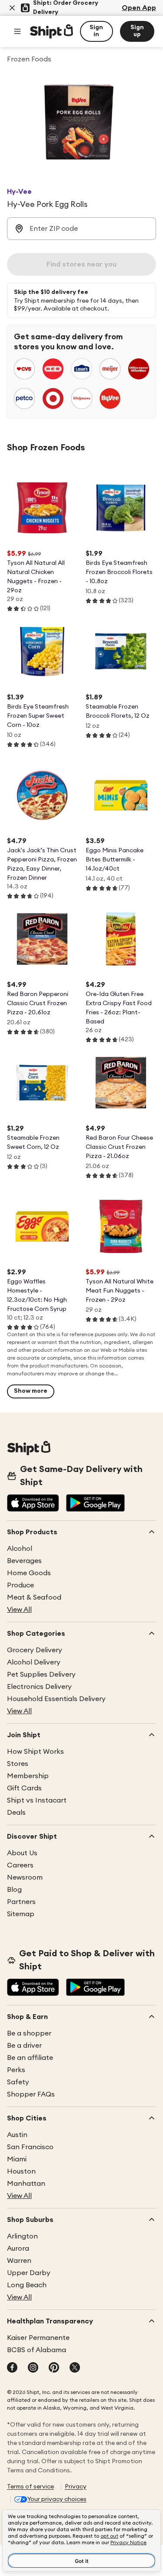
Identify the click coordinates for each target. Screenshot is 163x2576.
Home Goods (29, 1573)
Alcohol (20, 1549)
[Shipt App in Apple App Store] (33, 1504)
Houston (21, 2171)
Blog (14, 1890)
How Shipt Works (35, 1752)
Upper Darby (29, 2273)
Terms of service (30, 2487)
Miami (17, 2159)
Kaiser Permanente (38, 2338)
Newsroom (25, 1877)
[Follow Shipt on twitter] (75, 2368)
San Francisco (30, 2147)
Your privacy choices (57, 2499)
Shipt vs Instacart (37, 1800)
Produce (20, 1585)
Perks (16, 2070)
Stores (18, 1764)
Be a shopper (29, 2033)
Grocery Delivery (35, 1650)
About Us (22, 1853)
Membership (28, 1776)
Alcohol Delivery (34, 1662)
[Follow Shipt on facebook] (12, 2368)
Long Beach (27, 2285)
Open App (139, 8)
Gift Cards (24, 1788)
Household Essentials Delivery (56, 1699)
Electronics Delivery (39, 1687)
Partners (21, 1902)
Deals (16, 1813)
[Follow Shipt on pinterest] (54, 2368)
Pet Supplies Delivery (41, 1675)
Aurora (18, 2249)
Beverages (24, 1561)
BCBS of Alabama (37, 2350)
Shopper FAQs (31, 2094)
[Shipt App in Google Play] (95, 1504)
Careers (20, 1865)
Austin (17, 2135)
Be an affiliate (30, 2058)
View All (19, 1610)
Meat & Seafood (34, 1597)
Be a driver (24, 2046)
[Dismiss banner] (12, 8)
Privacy (76, 2487)
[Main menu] (17, 31)
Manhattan (26, 2184)
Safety (18, 2082)
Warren (19, 2261)
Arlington (22, 2236)
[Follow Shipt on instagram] (33, 2368)
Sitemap (21, 1914)
